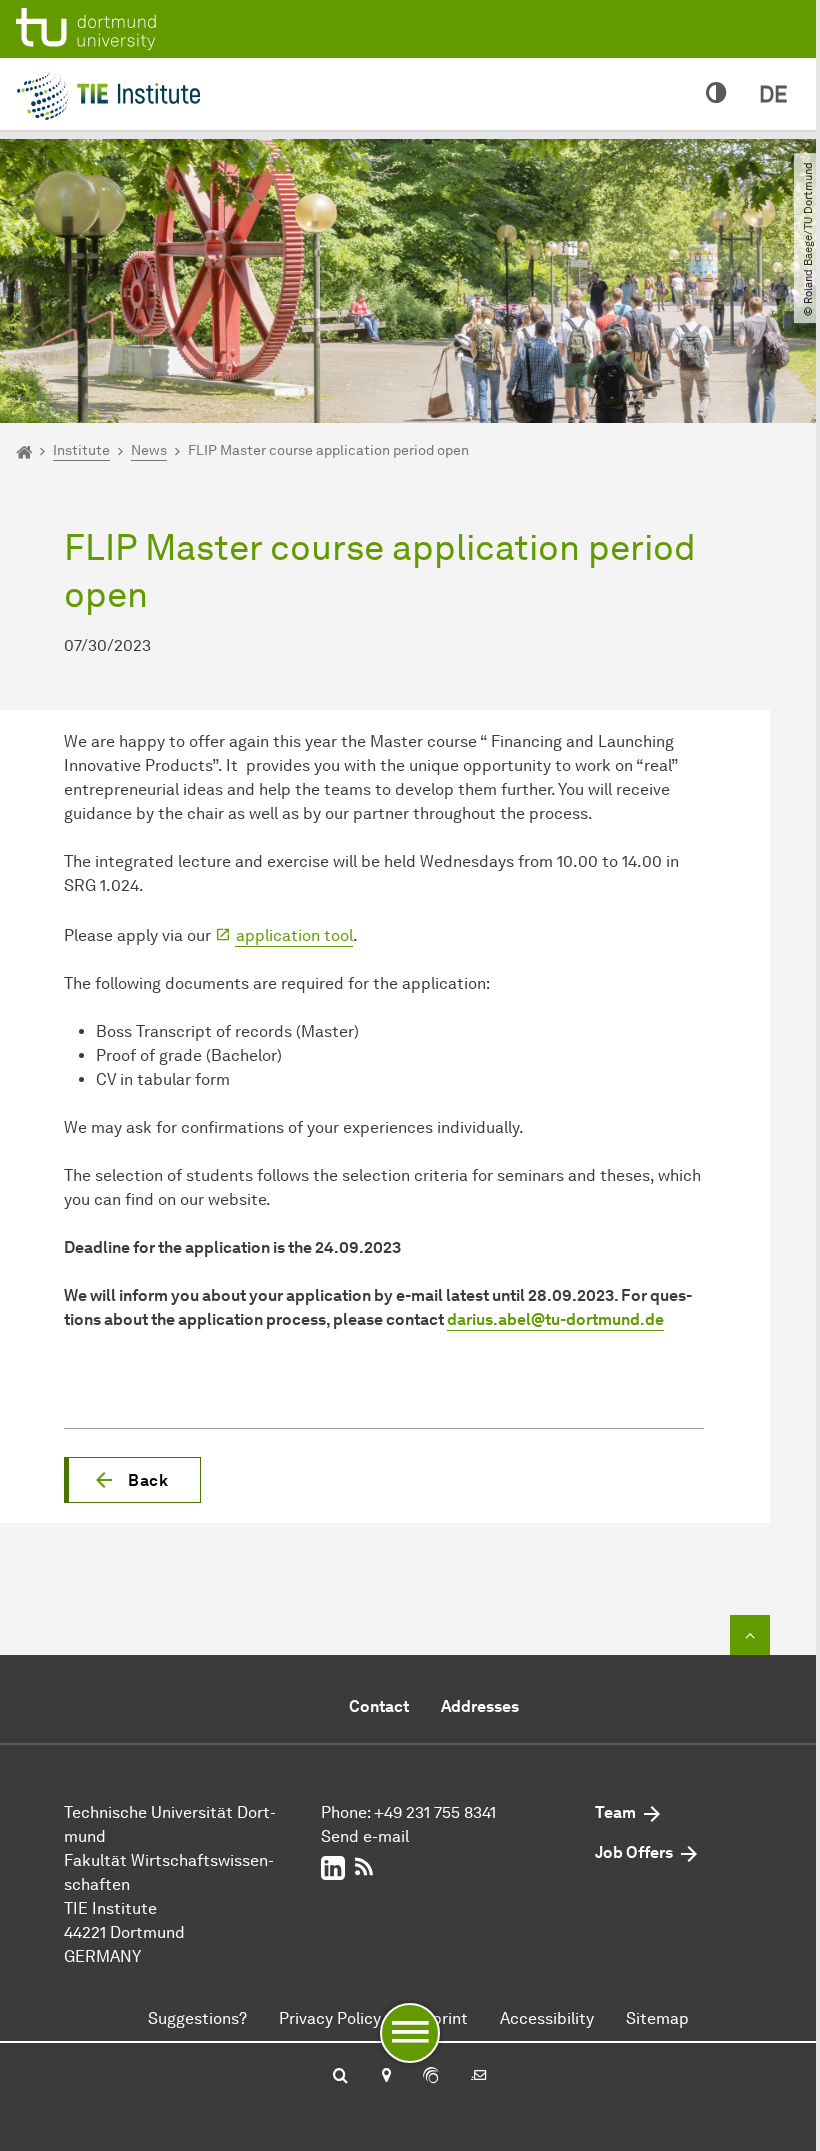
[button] (132, 1480)
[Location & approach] (385, 2077)
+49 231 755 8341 (435, 1812)
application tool (294, 935)
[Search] (340, 2077)
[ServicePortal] (431, 2077)
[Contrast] (716, 94)
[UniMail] (479, 2077)
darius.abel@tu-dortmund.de (555, 1319)
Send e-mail (365, 1836)
